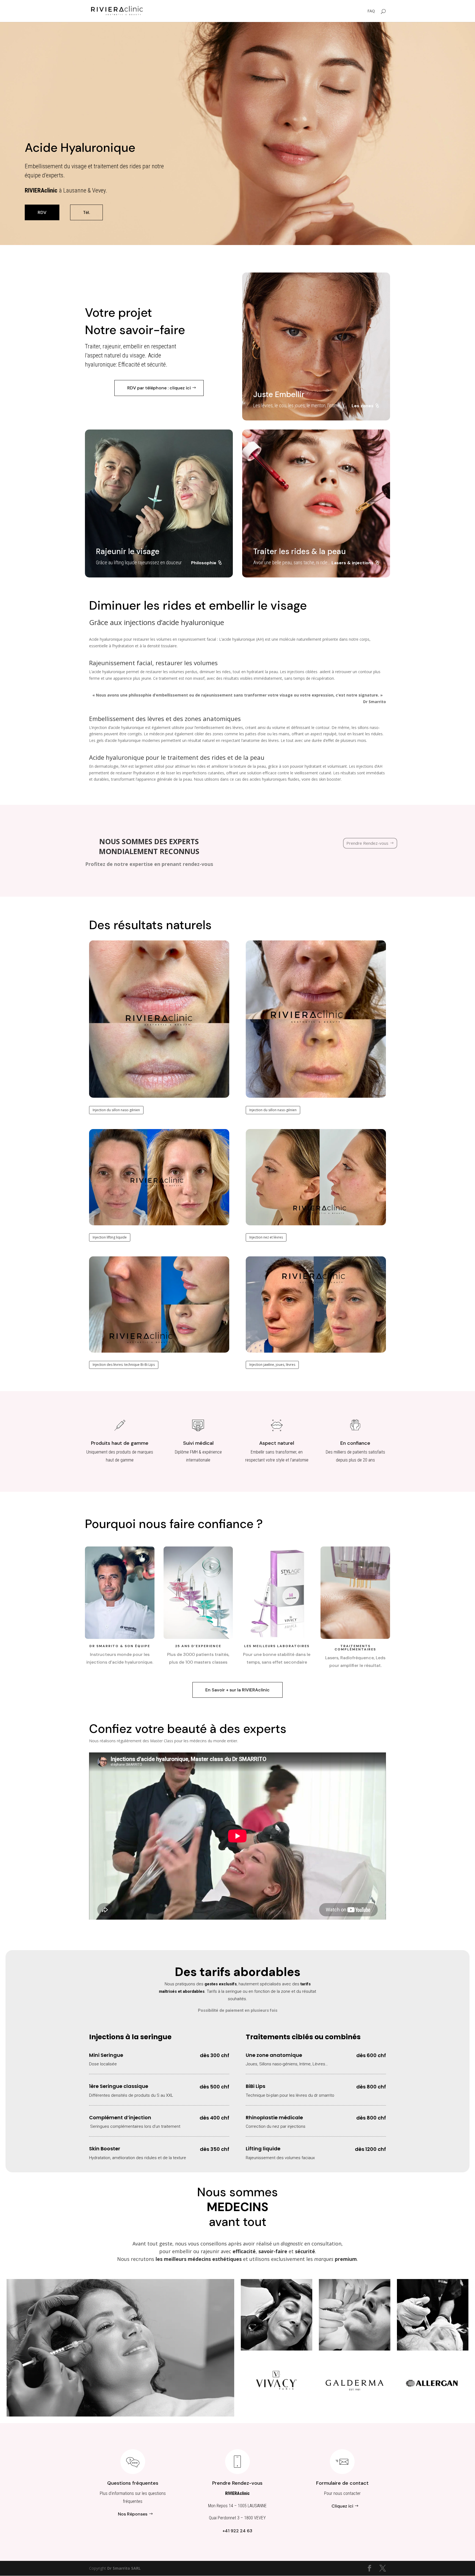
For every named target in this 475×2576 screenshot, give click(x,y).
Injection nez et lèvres (266, 1237)
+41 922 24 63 (237, 2531)
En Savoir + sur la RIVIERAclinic (237, 1690)
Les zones (363, 406)
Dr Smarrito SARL (124, 2568)
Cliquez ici (342, 2506)
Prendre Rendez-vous (367, 843)
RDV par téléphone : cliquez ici (159, 388)
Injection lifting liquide (110, 1237)
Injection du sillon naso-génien (116, 1110)
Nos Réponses (133, 2514)
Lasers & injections (353, 563)
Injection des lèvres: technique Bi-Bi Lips (124, 1365)
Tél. (86, 212)
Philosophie (204, 563)
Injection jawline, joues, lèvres (272, 1365)
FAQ (371, 11)
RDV (42, 212)
